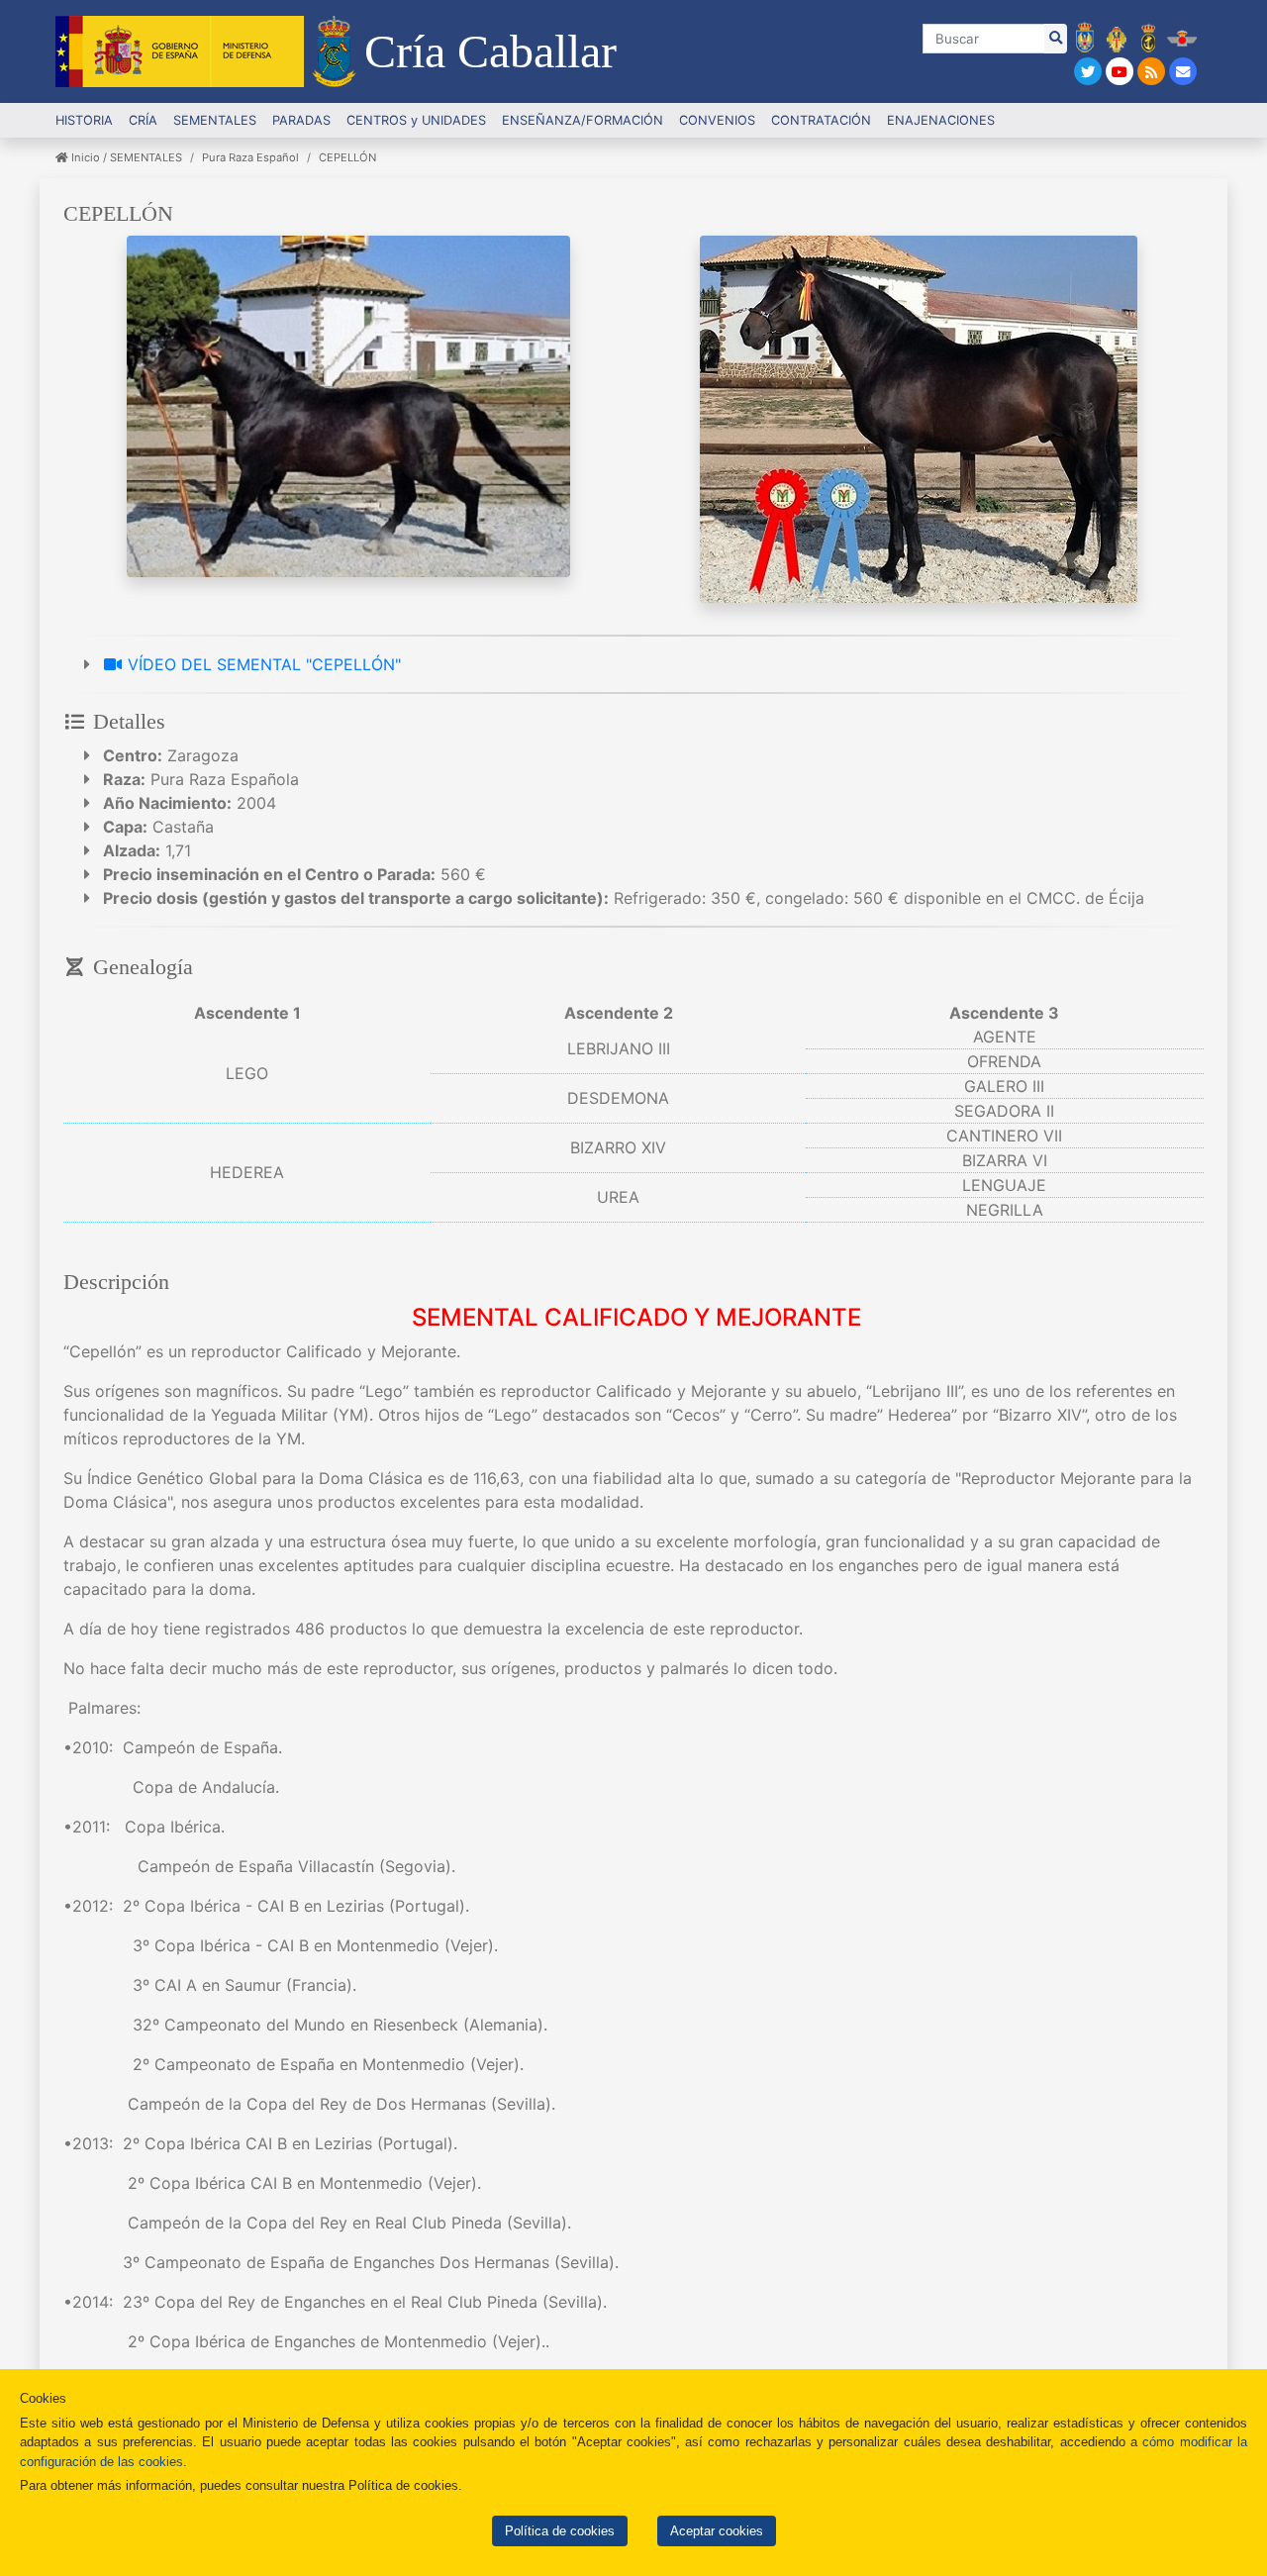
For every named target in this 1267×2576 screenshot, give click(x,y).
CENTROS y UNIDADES (416, 120)
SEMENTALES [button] (215, 120)
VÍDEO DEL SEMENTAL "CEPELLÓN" (262, 664)
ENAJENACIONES (941, 120)
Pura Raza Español (250, 157)
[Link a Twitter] (1090, 72)
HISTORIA (84, 120)
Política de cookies (560, 2531)
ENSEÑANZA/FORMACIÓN (583, 120)
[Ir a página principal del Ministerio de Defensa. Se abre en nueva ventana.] (180, 51)
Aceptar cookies (717, 2531)
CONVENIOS (717, 120)
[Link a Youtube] (1121, 72)
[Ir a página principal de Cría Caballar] (334, 51)
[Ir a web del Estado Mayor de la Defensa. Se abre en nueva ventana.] (1085, 37)
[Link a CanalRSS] (1153, 72)
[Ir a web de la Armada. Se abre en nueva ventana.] (1149, 37)
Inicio (84, 157)
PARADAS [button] (301, 120)
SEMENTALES (146, 157)
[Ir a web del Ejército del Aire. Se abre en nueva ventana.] (1182, 37)
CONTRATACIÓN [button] (821, 120)
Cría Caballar (490, 51)
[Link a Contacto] (1183, 72)
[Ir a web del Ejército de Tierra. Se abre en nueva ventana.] (1117, 37)
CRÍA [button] (143, 120)
